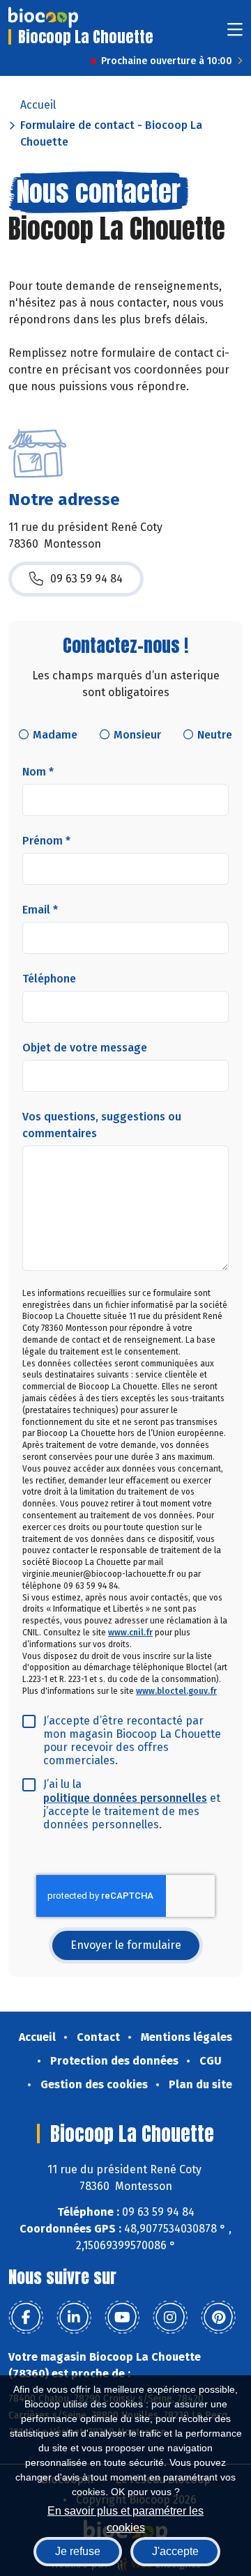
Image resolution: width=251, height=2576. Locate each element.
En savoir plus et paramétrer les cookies (125, 2518)
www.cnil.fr (130, 1633)
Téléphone (49, 979)
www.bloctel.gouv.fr (176, 1691)
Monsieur (137, 735)
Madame (55, 735)
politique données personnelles (125, 1798)
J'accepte (175, 2551)
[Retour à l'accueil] (43, 17)
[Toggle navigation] (235, 34)
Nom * (38, 772)
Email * (40, 910)
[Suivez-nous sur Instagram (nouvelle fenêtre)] (170, 2317)
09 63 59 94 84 (86, 579)
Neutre (215, 735)
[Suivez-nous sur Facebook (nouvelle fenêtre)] (26, 2317)
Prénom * (46, 841)
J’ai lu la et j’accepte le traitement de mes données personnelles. (132, 1804)
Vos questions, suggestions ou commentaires (102, 1125)
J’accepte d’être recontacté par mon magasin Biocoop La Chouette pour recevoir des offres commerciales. (132, 1741)
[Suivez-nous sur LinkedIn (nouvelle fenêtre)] (74, 2317)
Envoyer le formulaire (126, 1945)
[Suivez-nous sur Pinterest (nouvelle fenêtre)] (218, 2317)
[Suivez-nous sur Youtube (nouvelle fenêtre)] (122, 2317)
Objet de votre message (85, 1048)
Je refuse (78, 2551)
